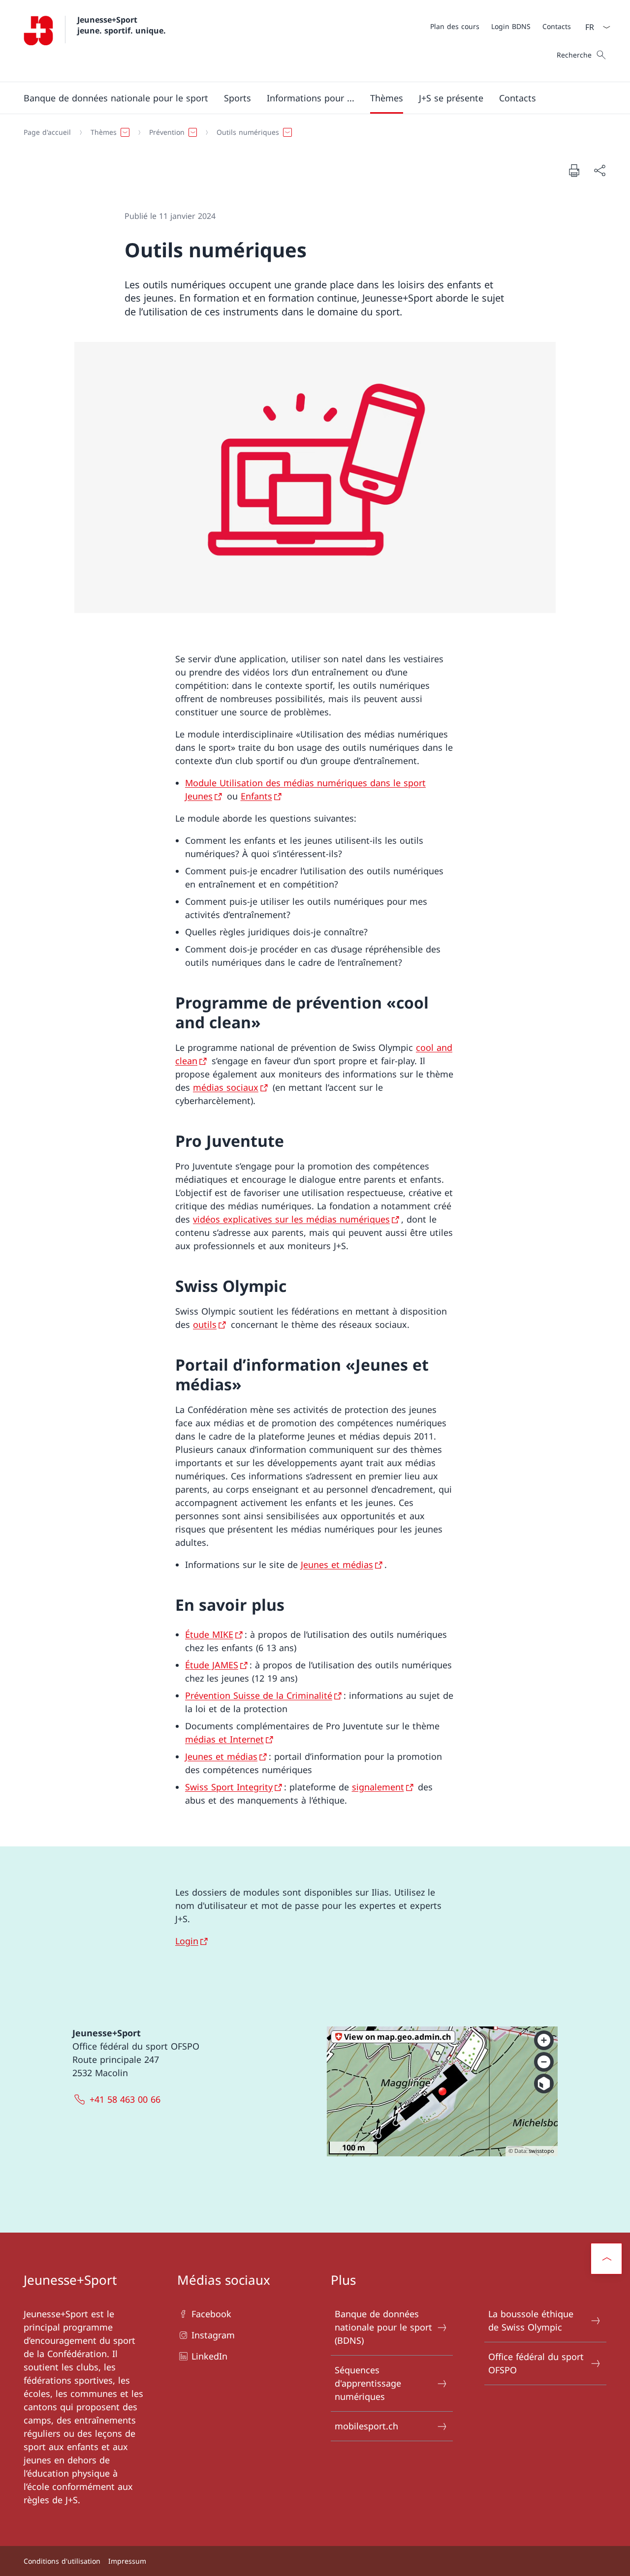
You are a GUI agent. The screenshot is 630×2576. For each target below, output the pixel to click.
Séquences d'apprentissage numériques (368, 2383)
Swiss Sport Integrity (229, 1787)
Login (187, 1941)
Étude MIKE (209, 1634)
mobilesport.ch (366, 2426)
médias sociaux (226, 1087)
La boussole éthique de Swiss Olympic (531, 2320)
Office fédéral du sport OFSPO (536, 2363)
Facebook (211, 2314)
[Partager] (599, 170)
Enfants (256, 796)
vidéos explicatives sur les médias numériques (291, 1219)
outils (205, 1324)
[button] (116, 98)
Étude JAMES (212, 1665)
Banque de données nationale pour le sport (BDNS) (383, 2327)
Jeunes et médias (337, 1564)
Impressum (127, 2561)
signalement (378, 1787)
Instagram (213, 2335)
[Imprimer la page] (574, 170)
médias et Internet (224, 1739)
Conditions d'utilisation (62, 2561)
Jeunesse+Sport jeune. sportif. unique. (122, 25)
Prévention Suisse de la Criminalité (259, 1695)
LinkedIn (209, 2356)
